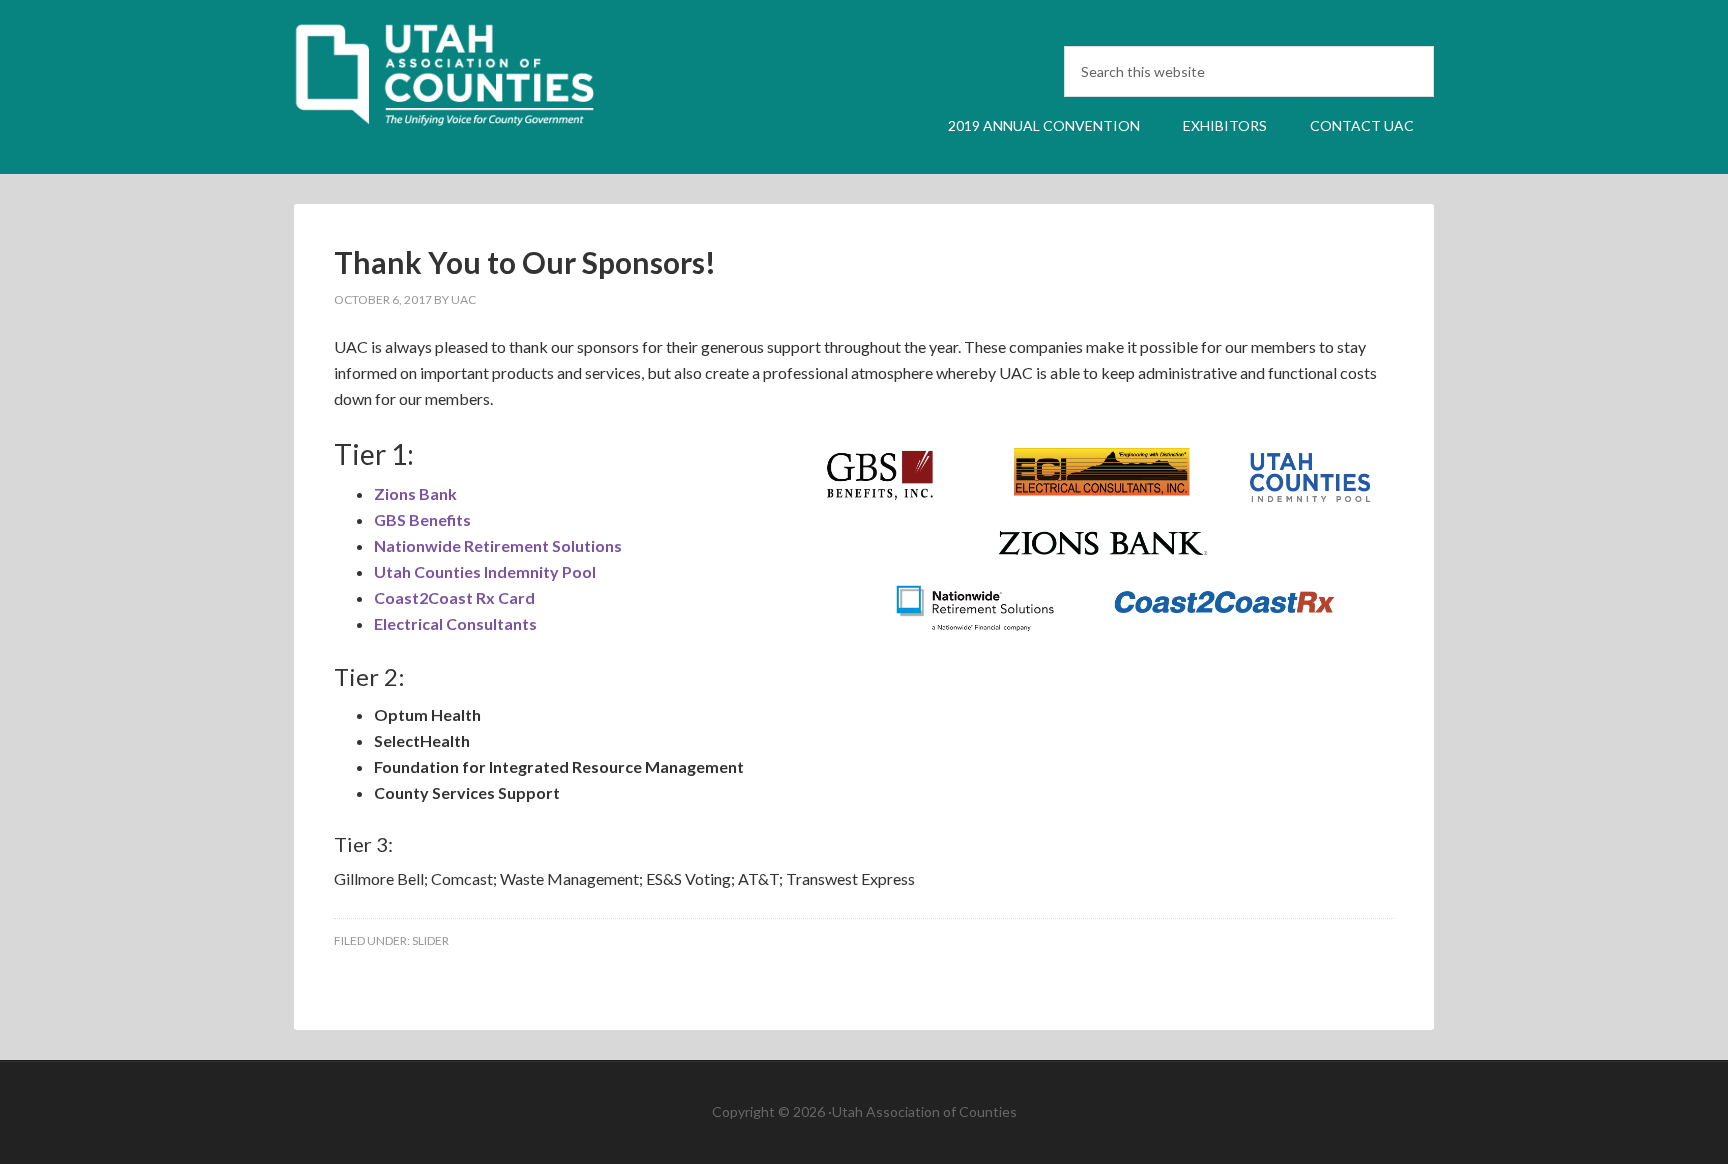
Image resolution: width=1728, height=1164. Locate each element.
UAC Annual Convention (464, 82)
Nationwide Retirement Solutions (498, 545)
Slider (430, 940)
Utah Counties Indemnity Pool (485, 571)
